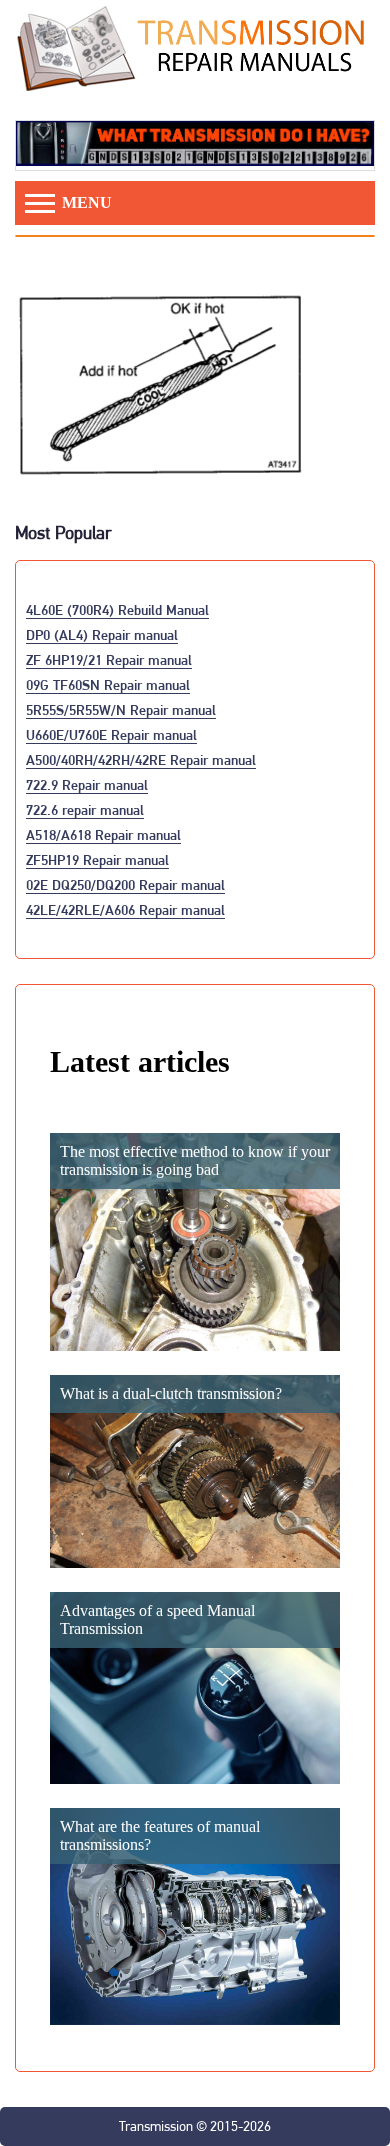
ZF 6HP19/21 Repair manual (109, 659)
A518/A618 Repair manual (103, 834)
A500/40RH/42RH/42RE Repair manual (141, 759)
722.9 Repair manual (87, 784)
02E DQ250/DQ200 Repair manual (125, 884)
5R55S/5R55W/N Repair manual (121, 709)
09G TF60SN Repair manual (108, 684)
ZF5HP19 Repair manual (97, 859)
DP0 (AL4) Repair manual (102, 634)
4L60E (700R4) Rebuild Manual (117, 609)
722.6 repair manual (85, 809)
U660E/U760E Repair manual (111, 734)
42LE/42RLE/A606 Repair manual (125, 909)
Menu (85, 202)
